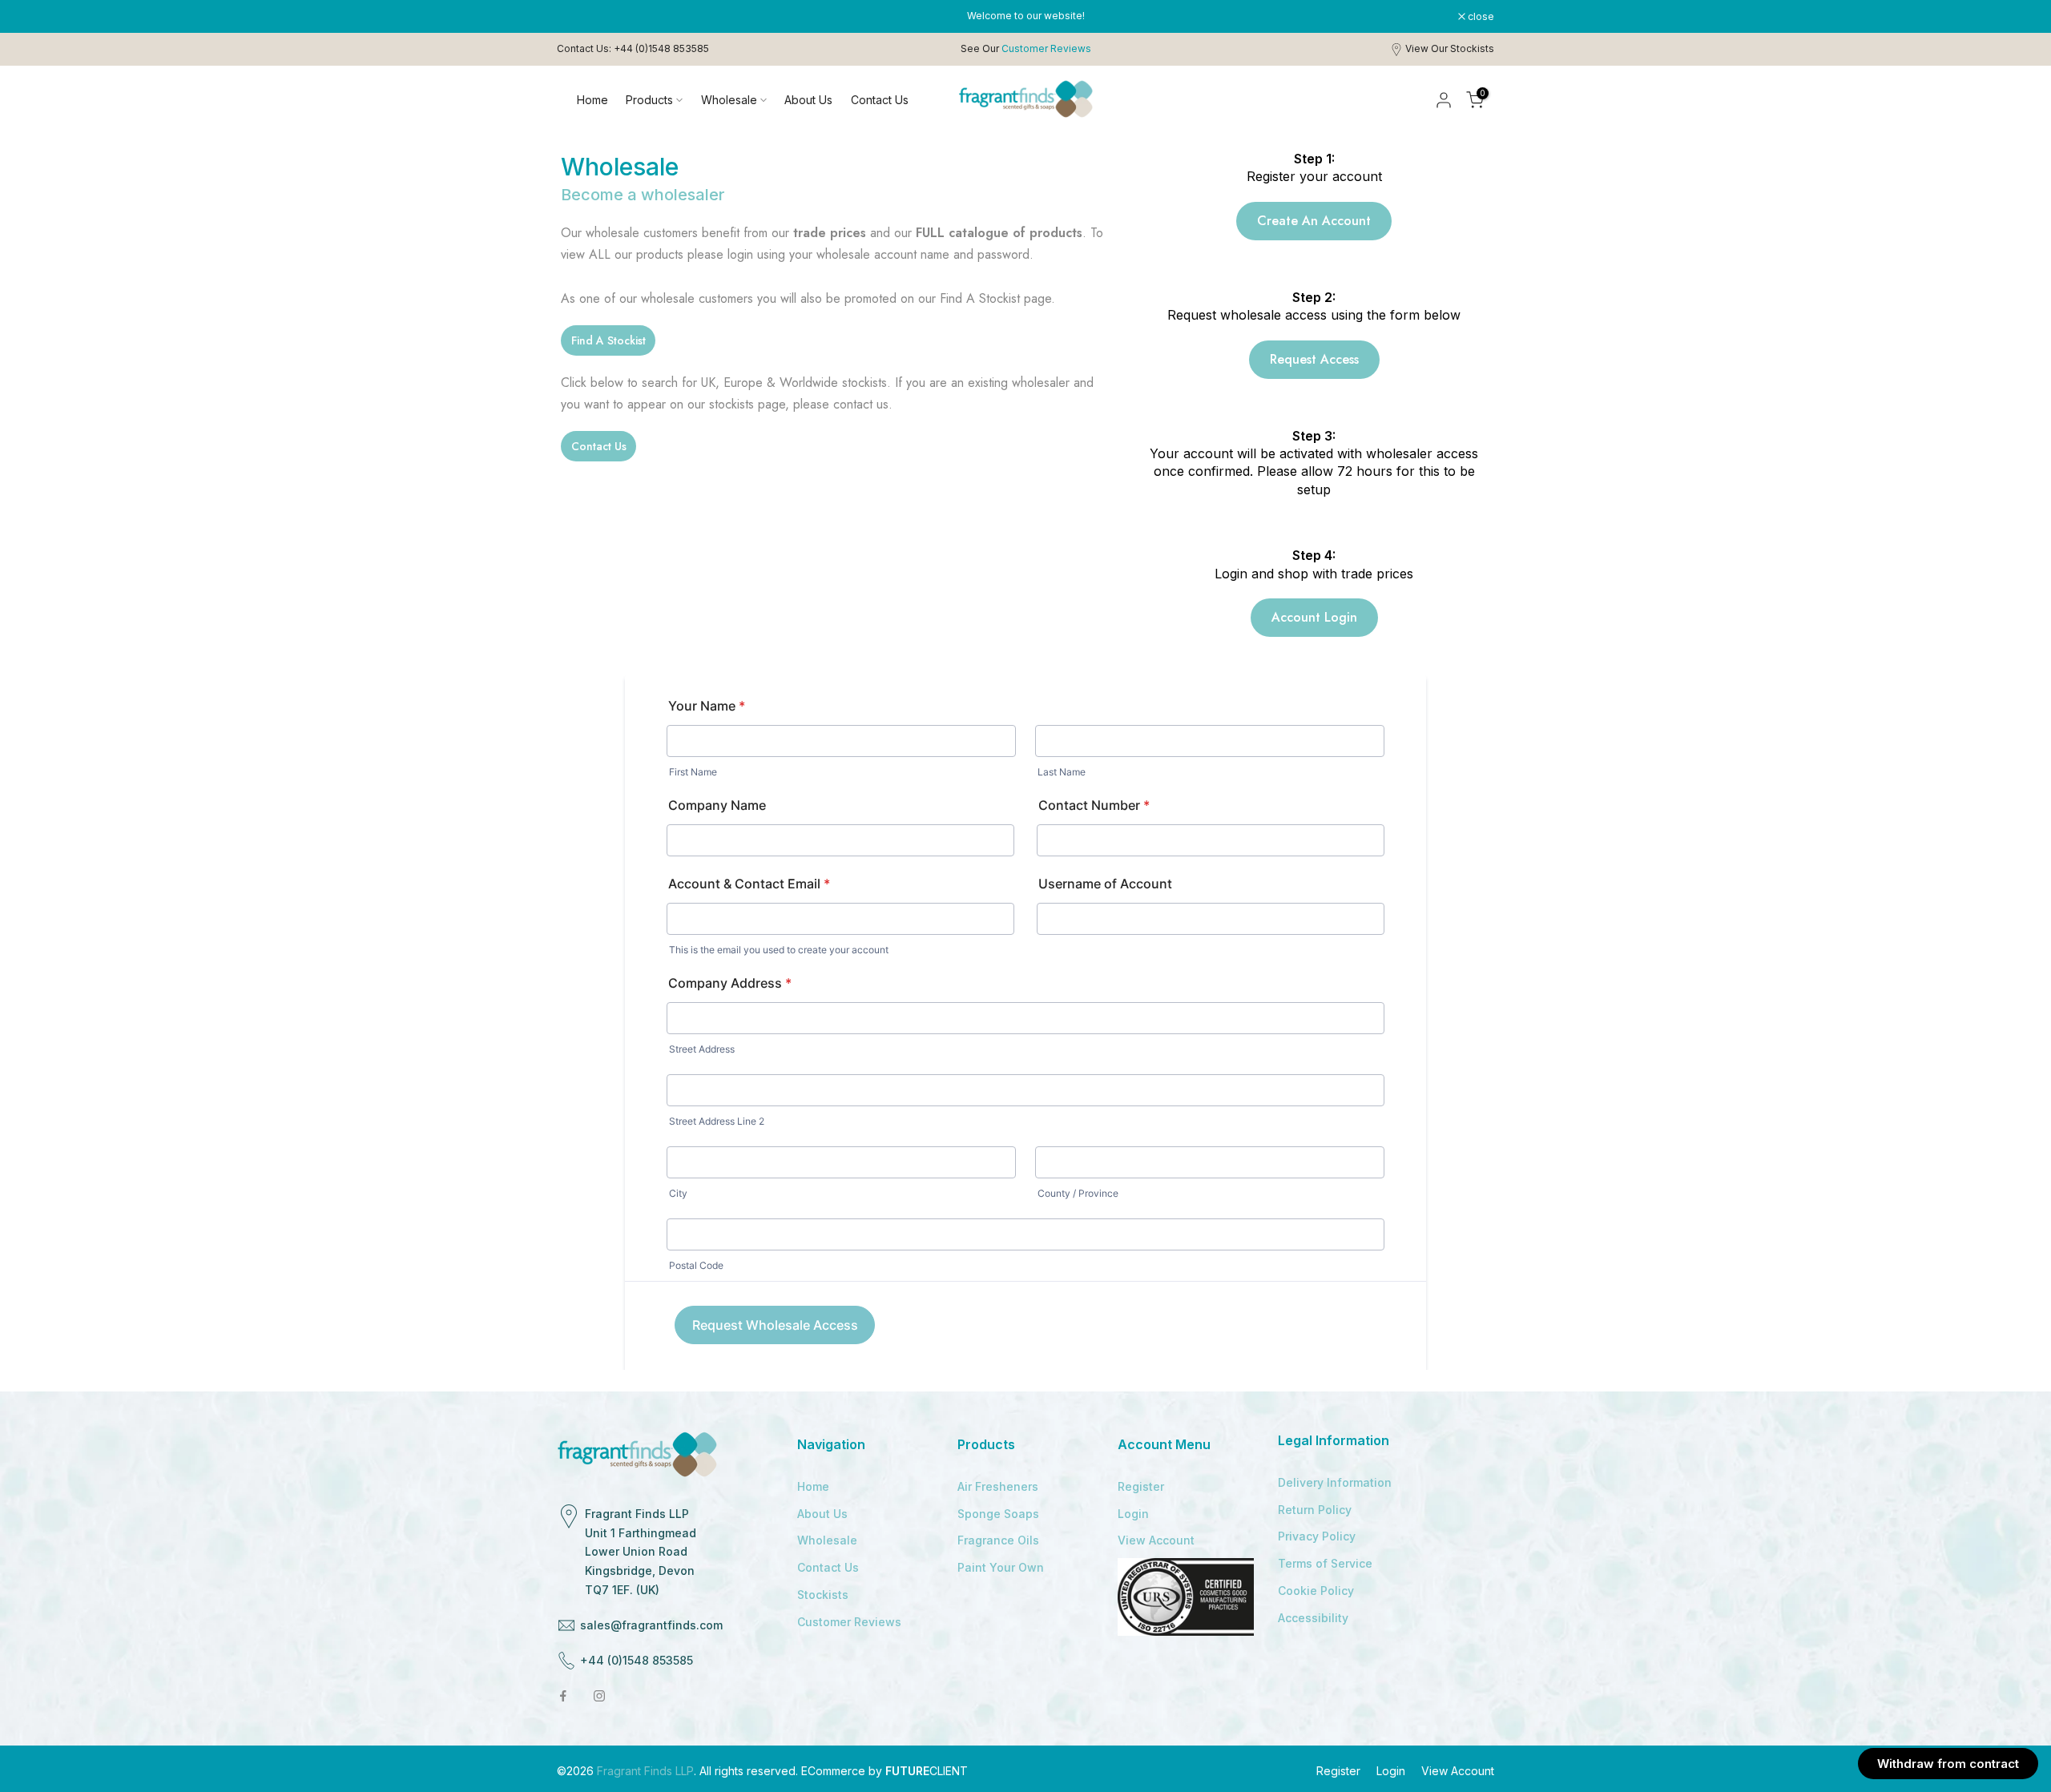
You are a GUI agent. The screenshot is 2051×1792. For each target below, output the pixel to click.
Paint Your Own (1001, 1567)
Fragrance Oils (998, 1540)
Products (649, 100)
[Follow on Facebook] (563, 1696)
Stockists (823, 1595)
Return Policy (1315, 1510)
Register (1141, 1486)
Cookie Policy (1316, 1591)
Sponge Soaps (998, 1514)
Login (1133, 1514)
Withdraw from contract (1948, 1764)
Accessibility (1313, 1618)
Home (592, 100)
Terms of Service (1325, 1563)
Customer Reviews (849, 1622)
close (578, 17)
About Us (808, 100)
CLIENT (927, 1771)
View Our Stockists (1450, 48)
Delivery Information (1335, 1482)
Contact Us (880, 100)
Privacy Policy (1317, 1536)
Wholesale (729, 100)
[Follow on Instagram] (599, 1696)
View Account (1156, 1540)
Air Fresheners (998, 1486)
